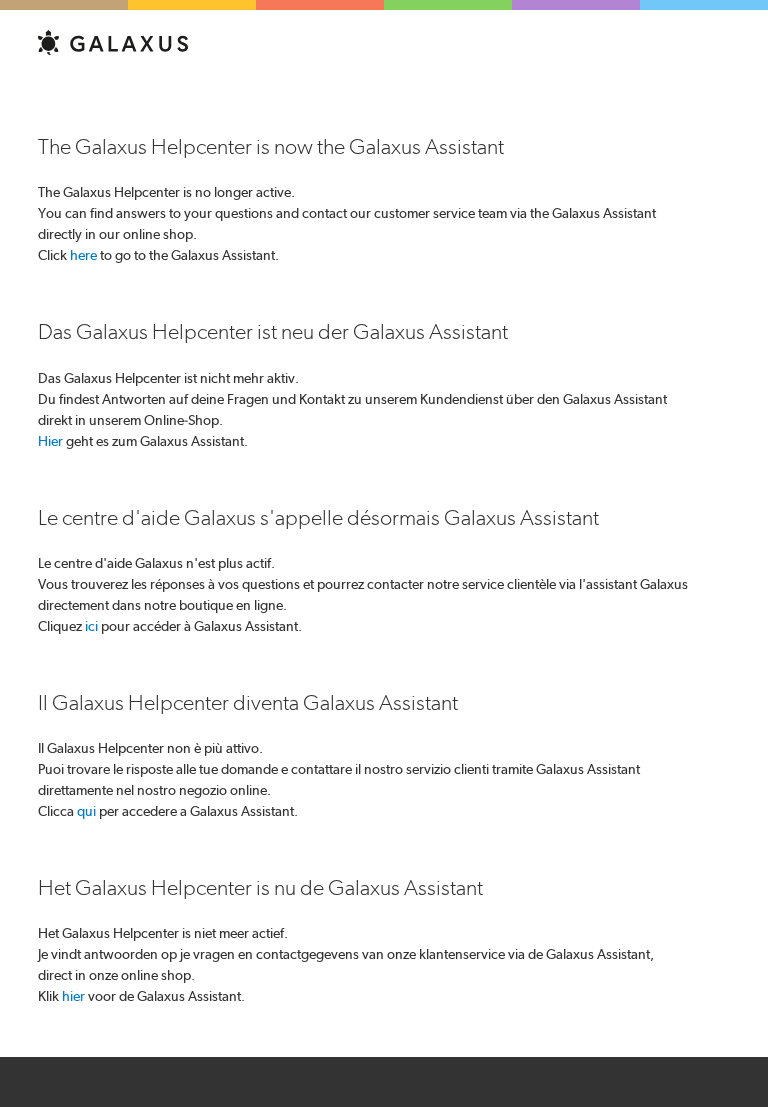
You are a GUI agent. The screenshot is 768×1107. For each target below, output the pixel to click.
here (83, 255)
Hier (50, 441)
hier (73, 996)
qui (86, 811)
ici (91, 626)
